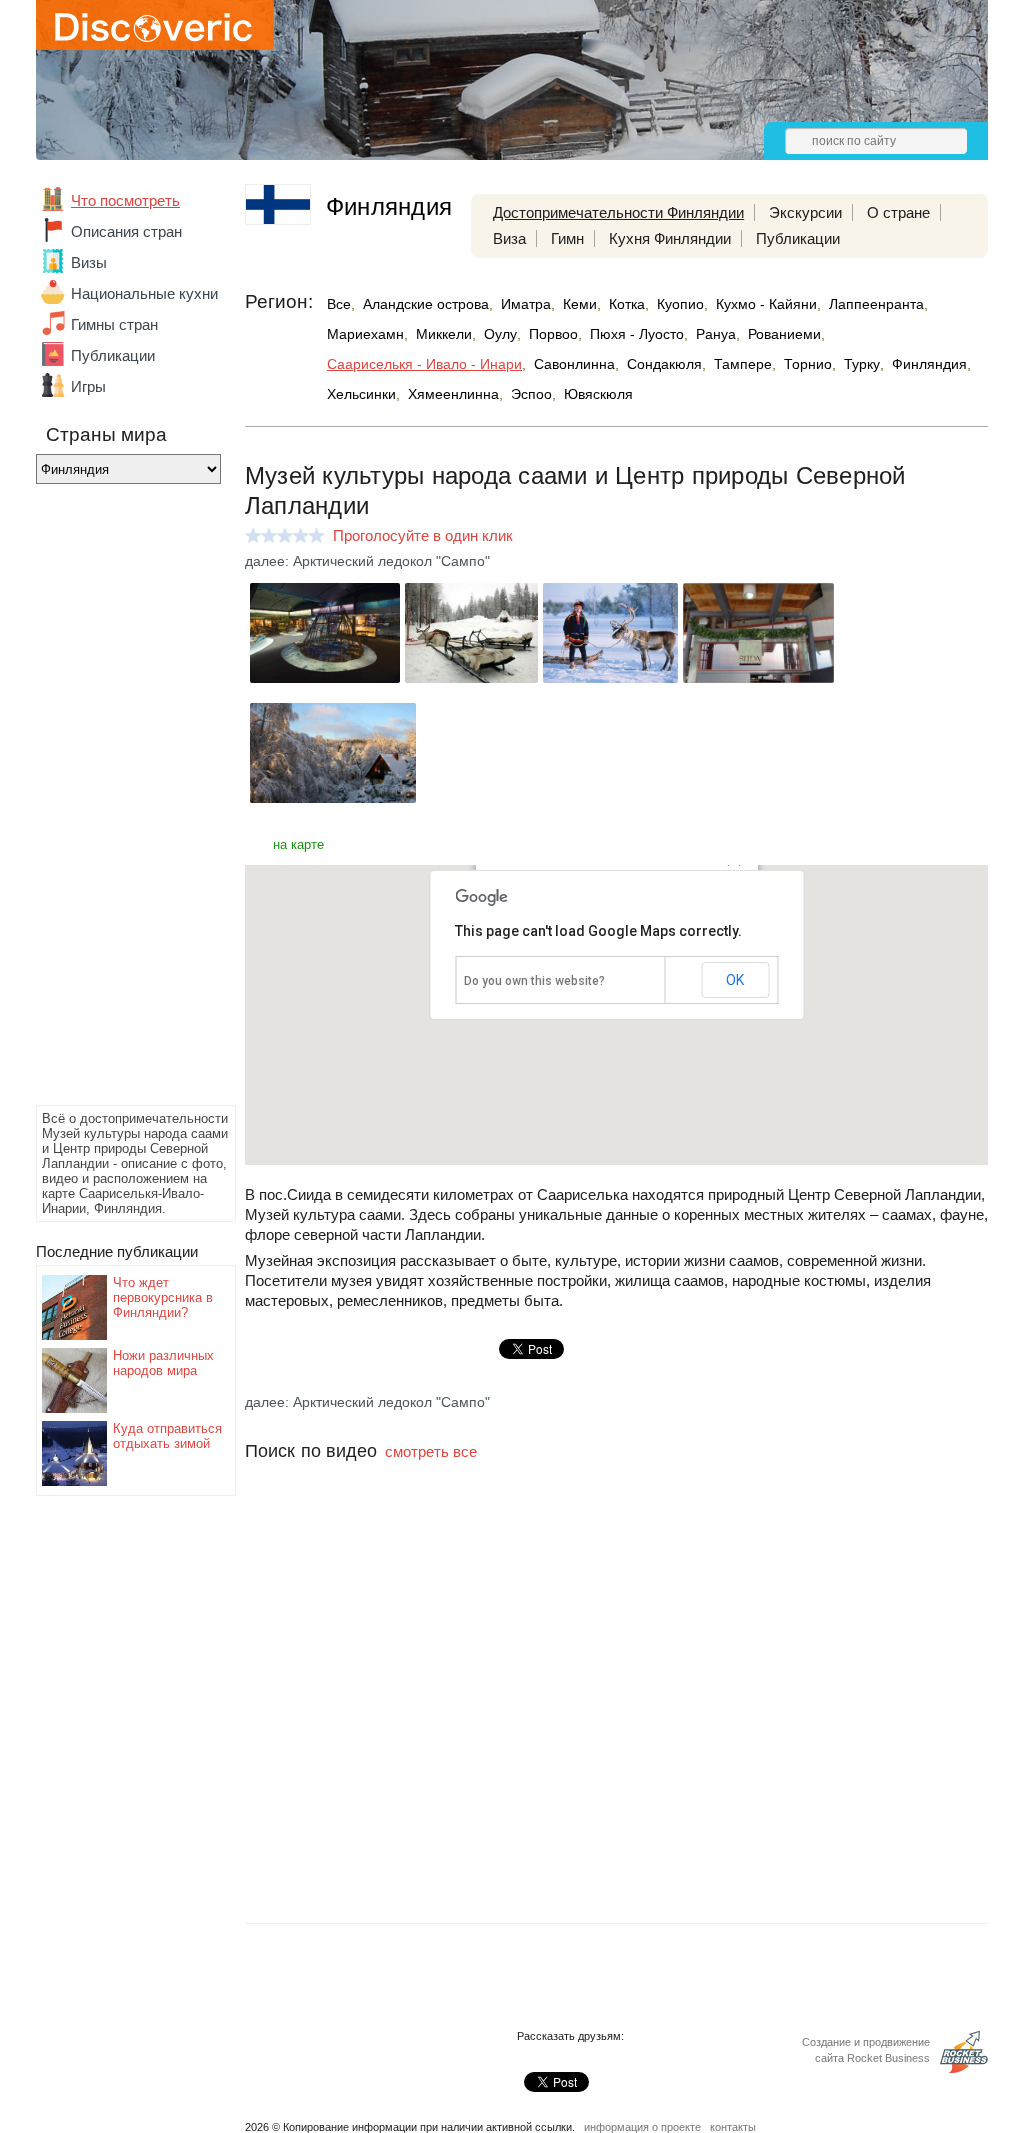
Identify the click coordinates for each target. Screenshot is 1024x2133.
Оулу (500, 334)
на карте (298, 844)
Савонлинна (574, 364)
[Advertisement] (116, 800)
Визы (89, 262)
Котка (627, 304)
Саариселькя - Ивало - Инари (424, 364)
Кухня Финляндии (670, 238)
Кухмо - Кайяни (766, 304)
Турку (862, 364)
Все (339, 304)
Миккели (444, 334)
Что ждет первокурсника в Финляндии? (163, 1297)
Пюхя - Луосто (637, 334)
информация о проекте (642, 2127)
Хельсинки (361, 394)
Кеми (580, 304)
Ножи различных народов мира (163, 1363)
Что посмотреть (125, 200)
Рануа (716, 334)
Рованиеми (784, 334)
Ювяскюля (598, 394)
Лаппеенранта (876, 304)
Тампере (743, 364)
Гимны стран (114, 324)
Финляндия (929, 364)
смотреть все (431, 1451)
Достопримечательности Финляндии (618, 212)
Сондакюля (664, 364)
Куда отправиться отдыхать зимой (167, 1436)
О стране (898, 212)
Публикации (113, 355)
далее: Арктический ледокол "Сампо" (367, 561)
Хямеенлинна (453, 394)
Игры (88, 386)
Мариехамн (365, 334)
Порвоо (553, 334)
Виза (509, 238)
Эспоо (531, 394)
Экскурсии (805, 212)
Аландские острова (426, 304)
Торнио (808, 364)
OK (735, 980)
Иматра (526, 304)
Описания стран (126, 231)
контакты (733, 2127)
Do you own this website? (534, 981)
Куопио (680, 304)
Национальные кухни (144, 293)
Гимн (567, 238)
